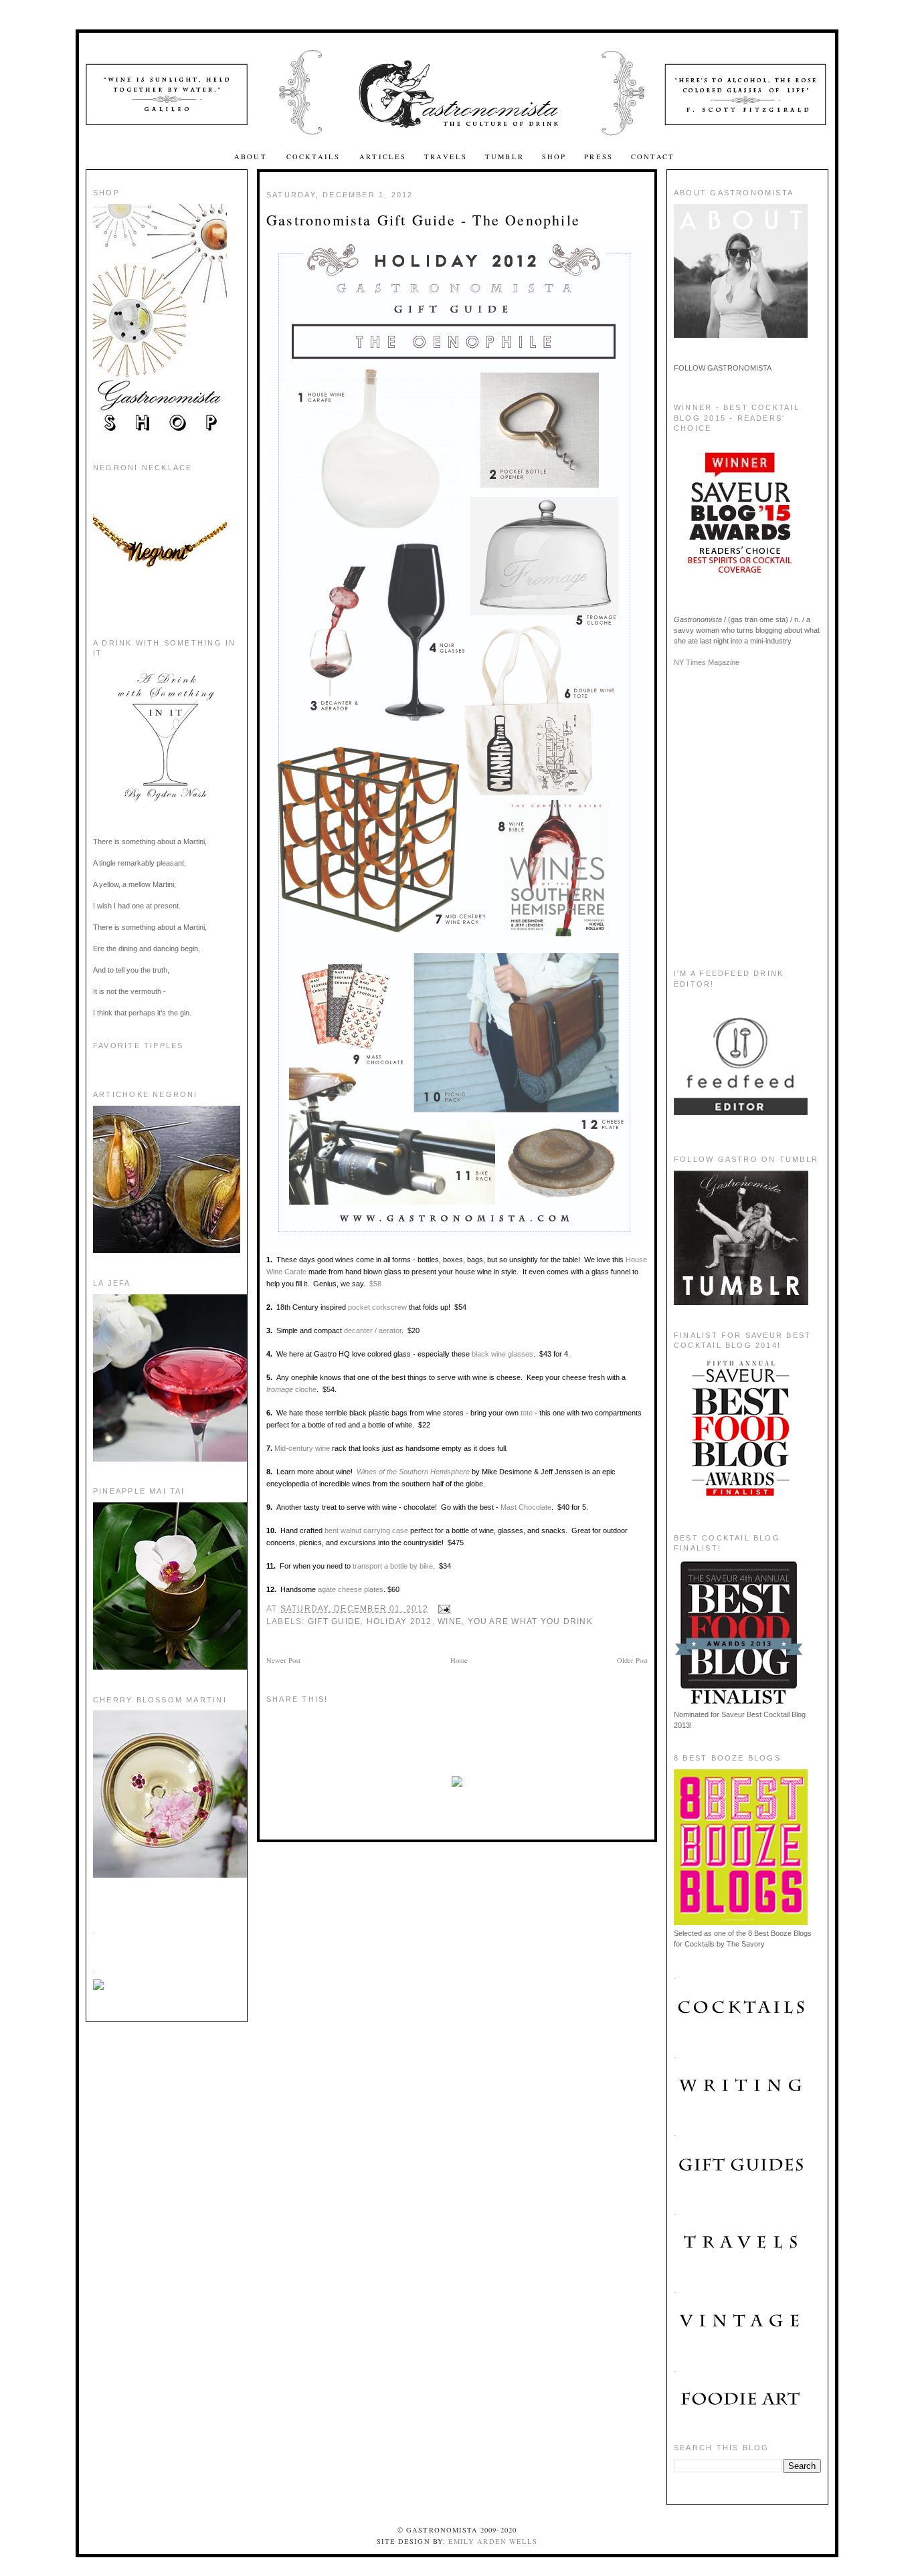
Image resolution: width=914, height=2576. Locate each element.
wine (450, 1621)
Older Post (632, 1660)
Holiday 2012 (399, 1621)
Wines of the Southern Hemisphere (413, 1472)
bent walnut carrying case (366, 1530)
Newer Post (283, 1660)
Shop (554, 157)
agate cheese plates (351, 1589)
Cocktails (315, 157)
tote (528, 1413)
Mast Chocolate (526, 1507)
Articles (383, 157)
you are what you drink (530, 1621)
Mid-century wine (302, 1448)
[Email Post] (442, 1609)
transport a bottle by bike (393, 1566)
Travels (446, 157)
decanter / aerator (373, 1330)
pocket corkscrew (377, 1307)
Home (459, 1660)
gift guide (334, 1621)
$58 (375, 1284)
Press (599, 157)
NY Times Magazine (707, 662)
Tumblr (505, 157)
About (252, 157)
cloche (291, 1389)
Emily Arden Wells (493, 2541)
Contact (653, 157)
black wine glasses (502, 1354)
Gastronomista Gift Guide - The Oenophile (423, 220)
